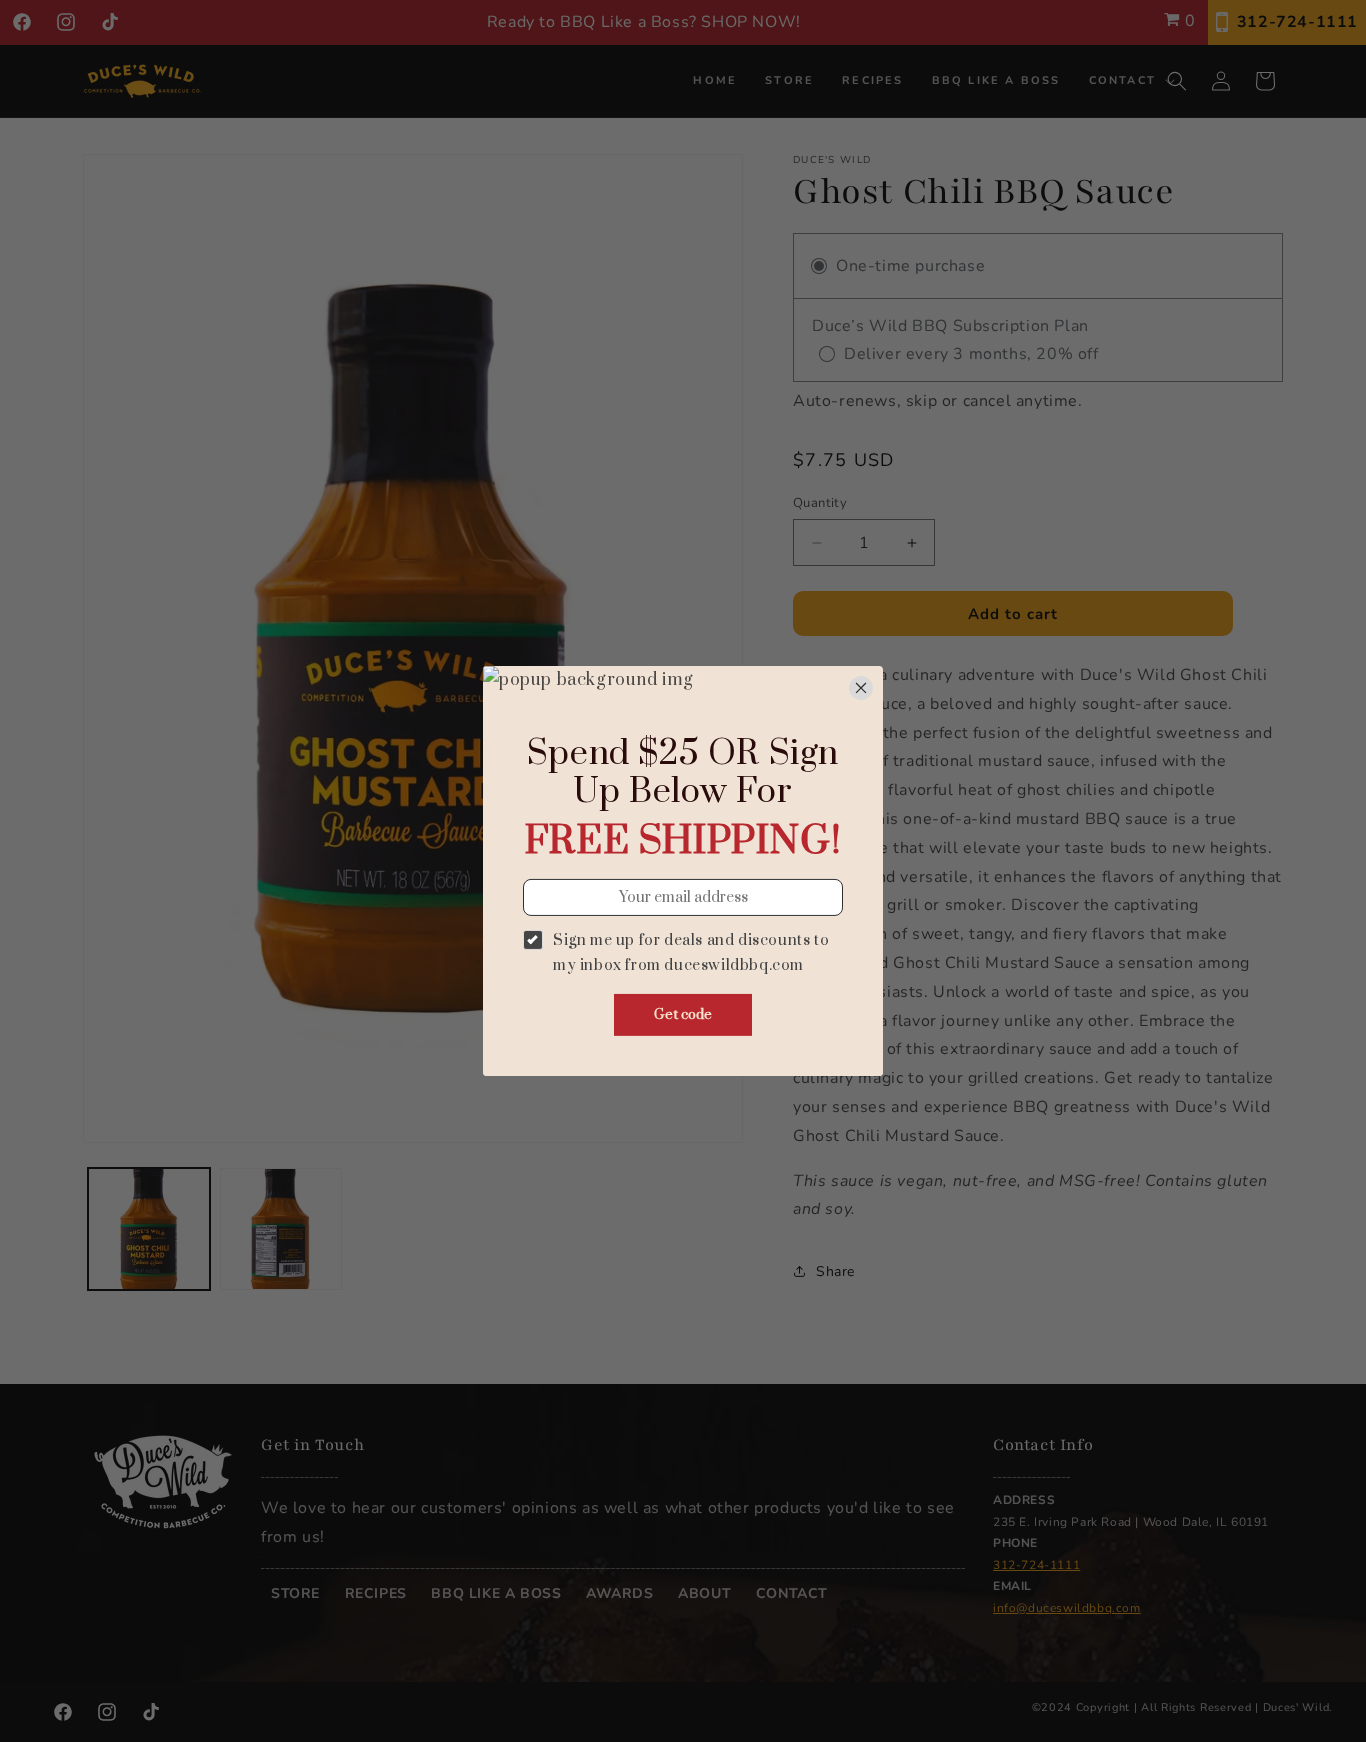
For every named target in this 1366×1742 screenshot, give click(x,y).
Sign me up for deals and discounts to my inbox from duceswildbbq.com (691, 953)
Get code (683, 1015)
